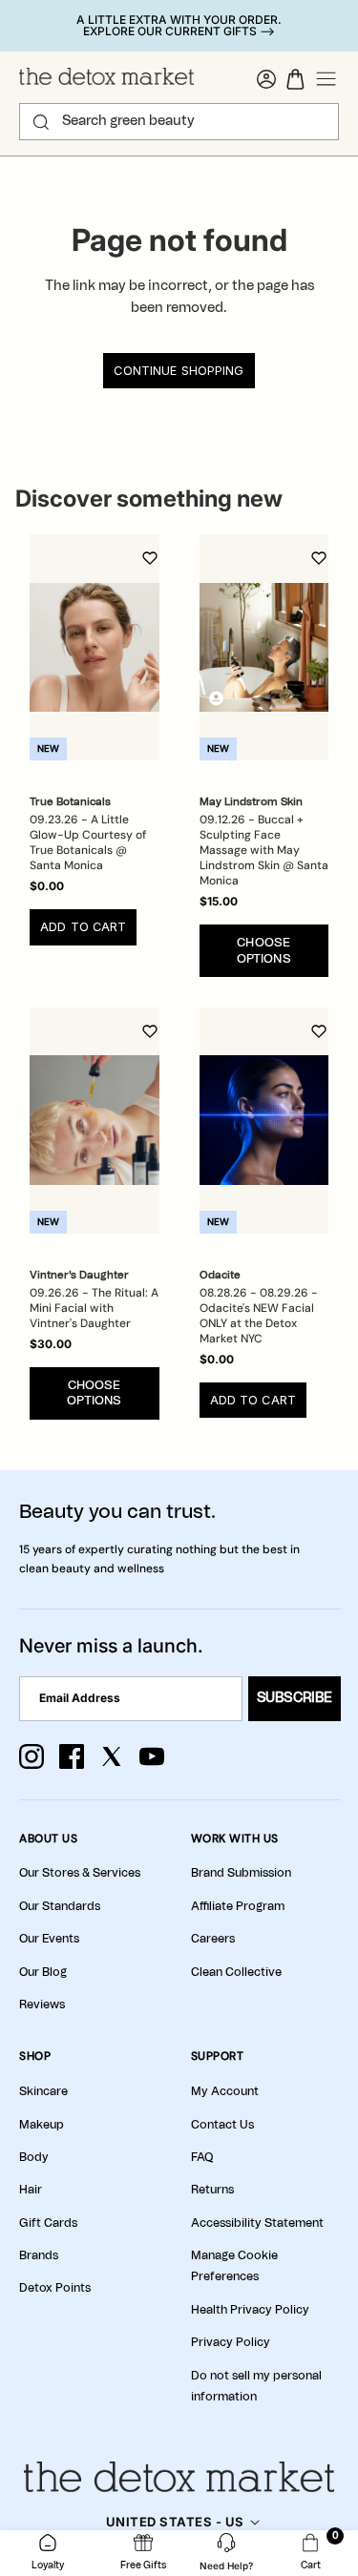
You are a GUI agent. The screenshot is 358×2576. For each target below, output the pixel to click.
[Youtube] (152, 1756)
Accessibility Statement (257, 2223)
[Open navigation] (326, 79)
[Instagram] (32, 1756)
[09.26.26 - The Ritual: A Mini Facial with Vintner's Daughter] (95, 1121)
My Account (225, 2091)
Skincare (43, 2091)
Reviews (42, 2005)
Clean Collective (236, 1972)
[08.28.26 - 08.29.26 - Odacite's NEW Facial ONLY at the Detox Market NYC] (264, 1121)
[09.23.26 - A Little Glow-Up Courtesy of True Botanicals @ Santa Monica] (95, 647)
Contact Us (222, 2125)
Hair (31, 2190)
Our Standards (60, 1906)
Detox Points (55, 2288)
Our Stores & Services (80, 1873)
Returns (212, 2190)
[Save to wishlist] (150, 558)
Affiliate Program (238, 1906)
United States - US (175, 2522)
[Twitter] (112, 1756)
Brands (39, 2255)
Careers (213, 1939)
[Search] (41, 122)
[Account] (266, 79)
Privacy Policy (231, 2342)
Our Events (49, 1939)
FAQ (202, 2157)
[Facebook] (72, 1756)
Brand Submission (241, 1873)
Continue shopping (179, 371)
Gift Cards (48, 2223)
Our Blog (43, 1972)
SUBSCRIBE (295, 1698)
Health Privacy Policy (250, 2310)
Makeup (42, 2125)
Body (34, 2157)
